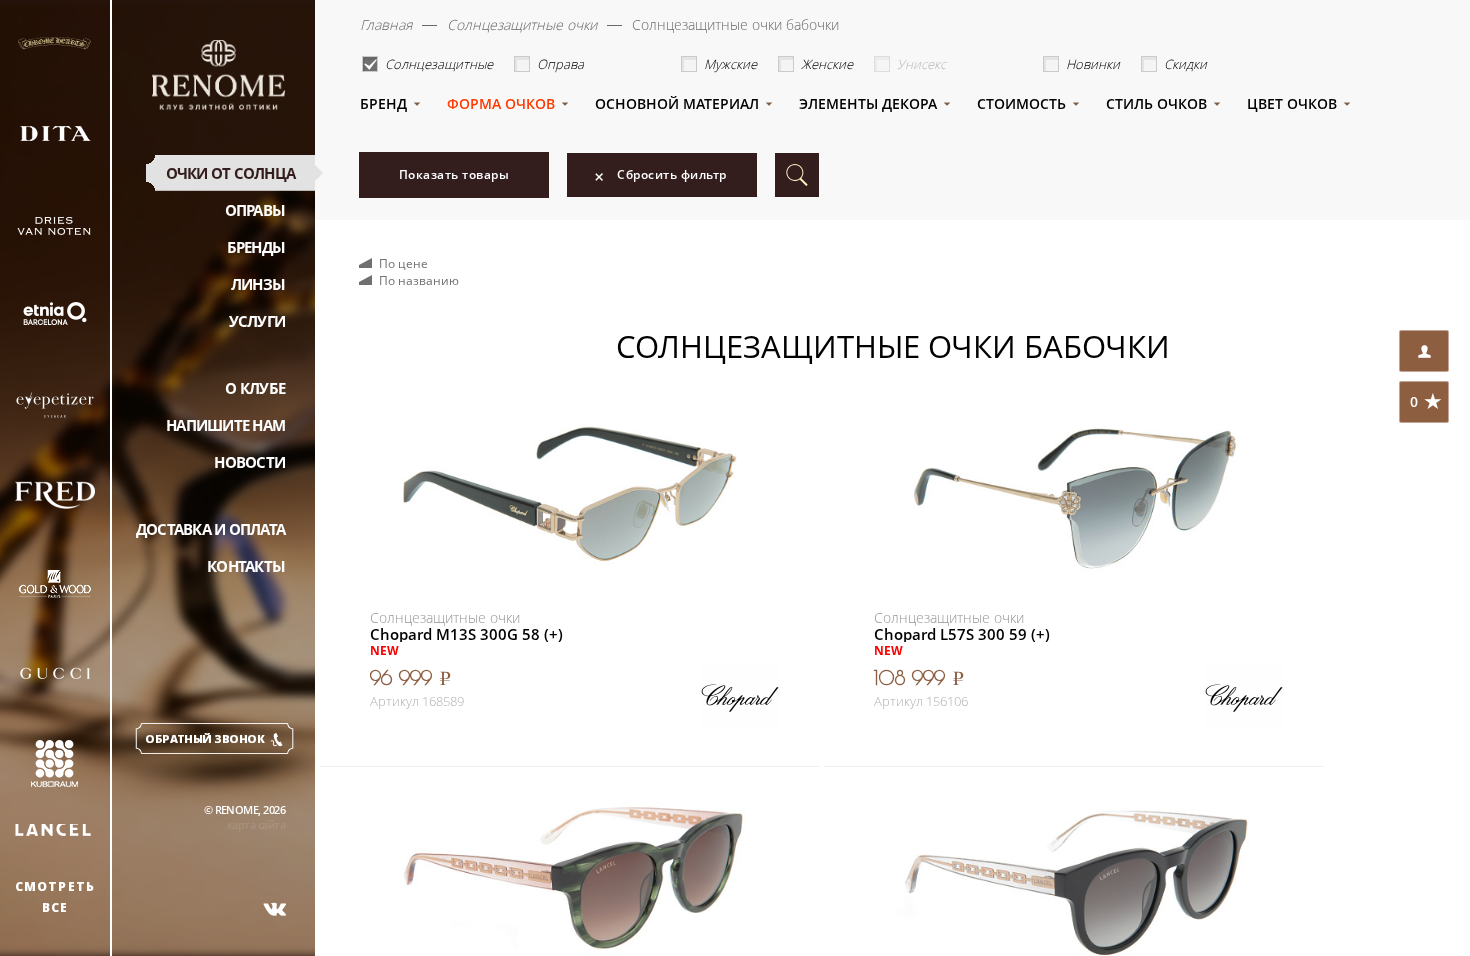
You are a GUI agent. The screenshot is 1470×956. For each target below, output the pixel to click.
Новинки (1093, 64)
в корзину (693, 687)
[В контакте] (275, 909)
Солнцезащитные (439, 64)
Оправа (560, 64)
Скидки (1185, 64)
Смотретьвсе (55, 897)
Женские (827, 64)
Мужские (730, 64)
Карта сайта (256, 824)
